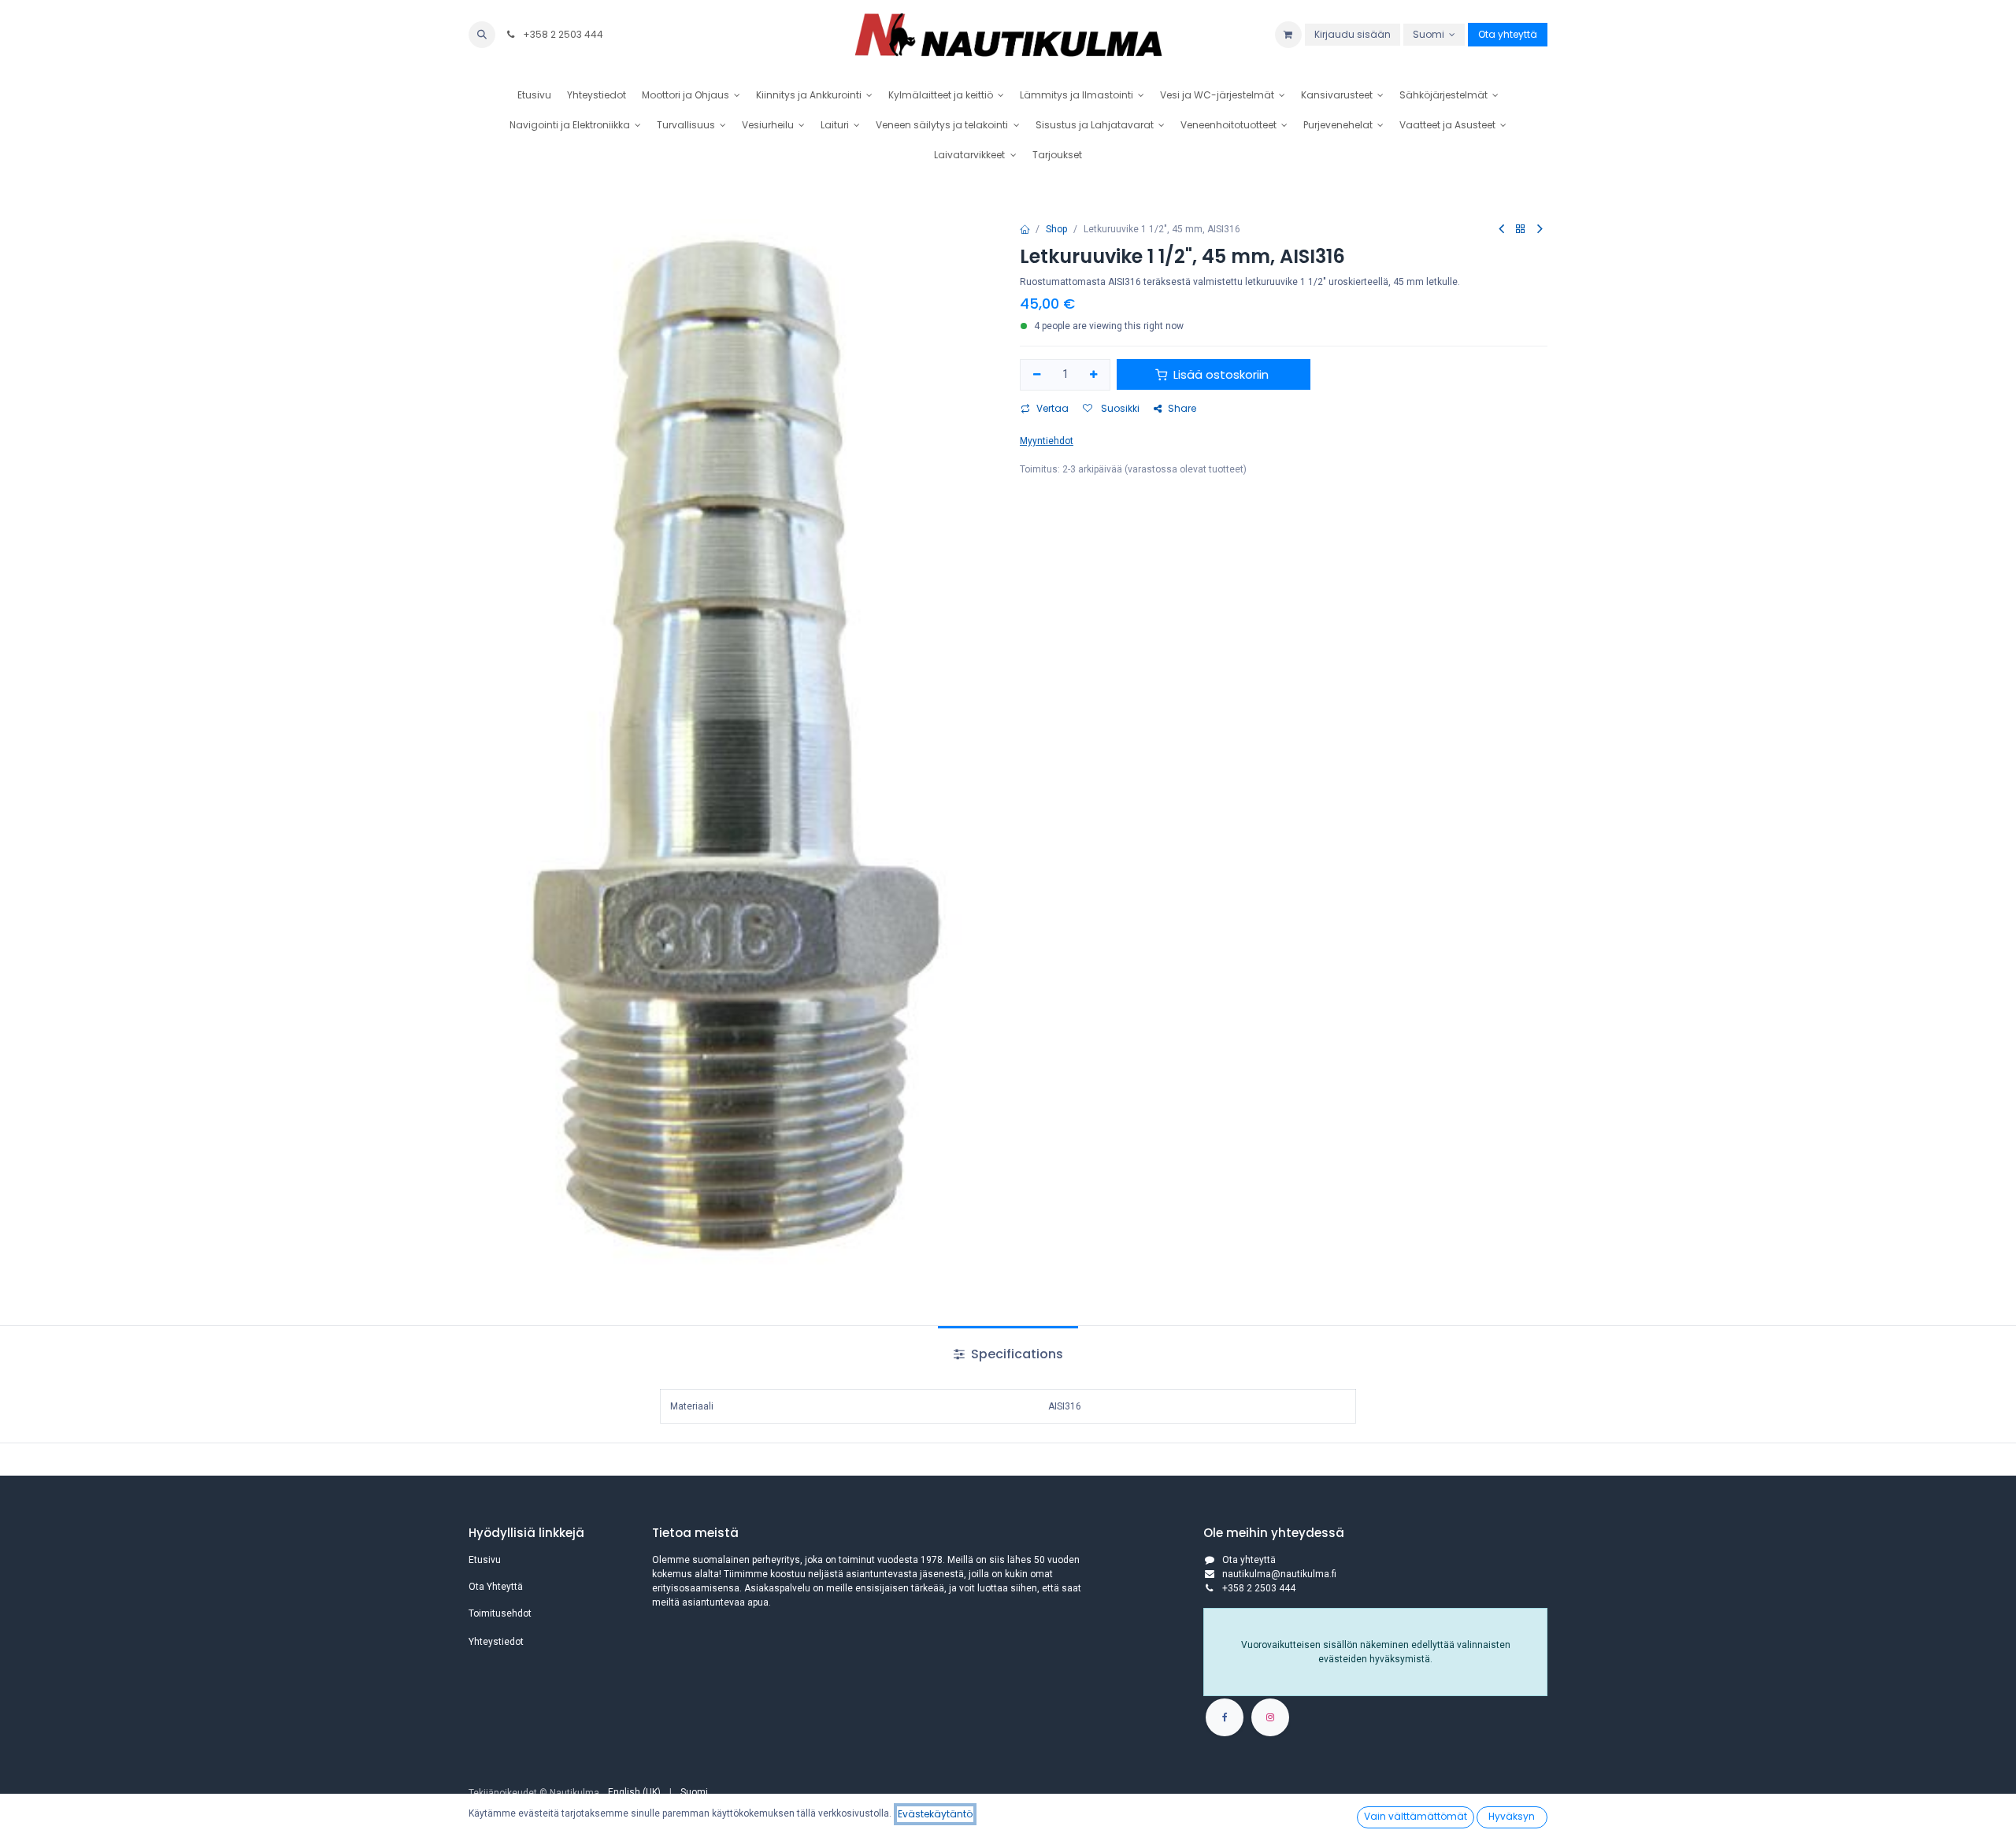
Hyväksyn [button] (1512, 1816)
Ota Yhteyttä (496, 1587)
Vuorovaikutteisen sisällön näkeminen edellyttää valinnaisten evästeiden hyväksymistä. (1376, 1652)
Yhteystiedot (496, 1642)
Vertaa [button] (1052, 408)
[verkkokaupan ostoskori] (1288, 35)
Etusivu (485, 1560)
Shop (1056, 229)
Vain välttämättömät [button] (1416, 1816)
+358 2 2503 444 (562, 34)
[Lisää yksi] (1094, 375)
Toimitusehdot (500, 1613)
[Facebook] (1225, 1717)
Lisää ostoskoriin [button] (1221, 374)
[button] (482, 35)
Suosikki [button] (1119, 408)
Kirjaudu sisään (1353, 34)
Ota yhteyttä (1508, 34)
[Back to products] (1521, 230)
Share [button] (1182, 408)
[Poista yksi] (1037, 375)
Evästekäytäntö (935, 1814)
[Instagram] (1270, 1717)
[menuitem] (534, 95)
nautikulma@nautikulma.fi (1279, 1574)
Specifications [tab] (1015, 1354)
